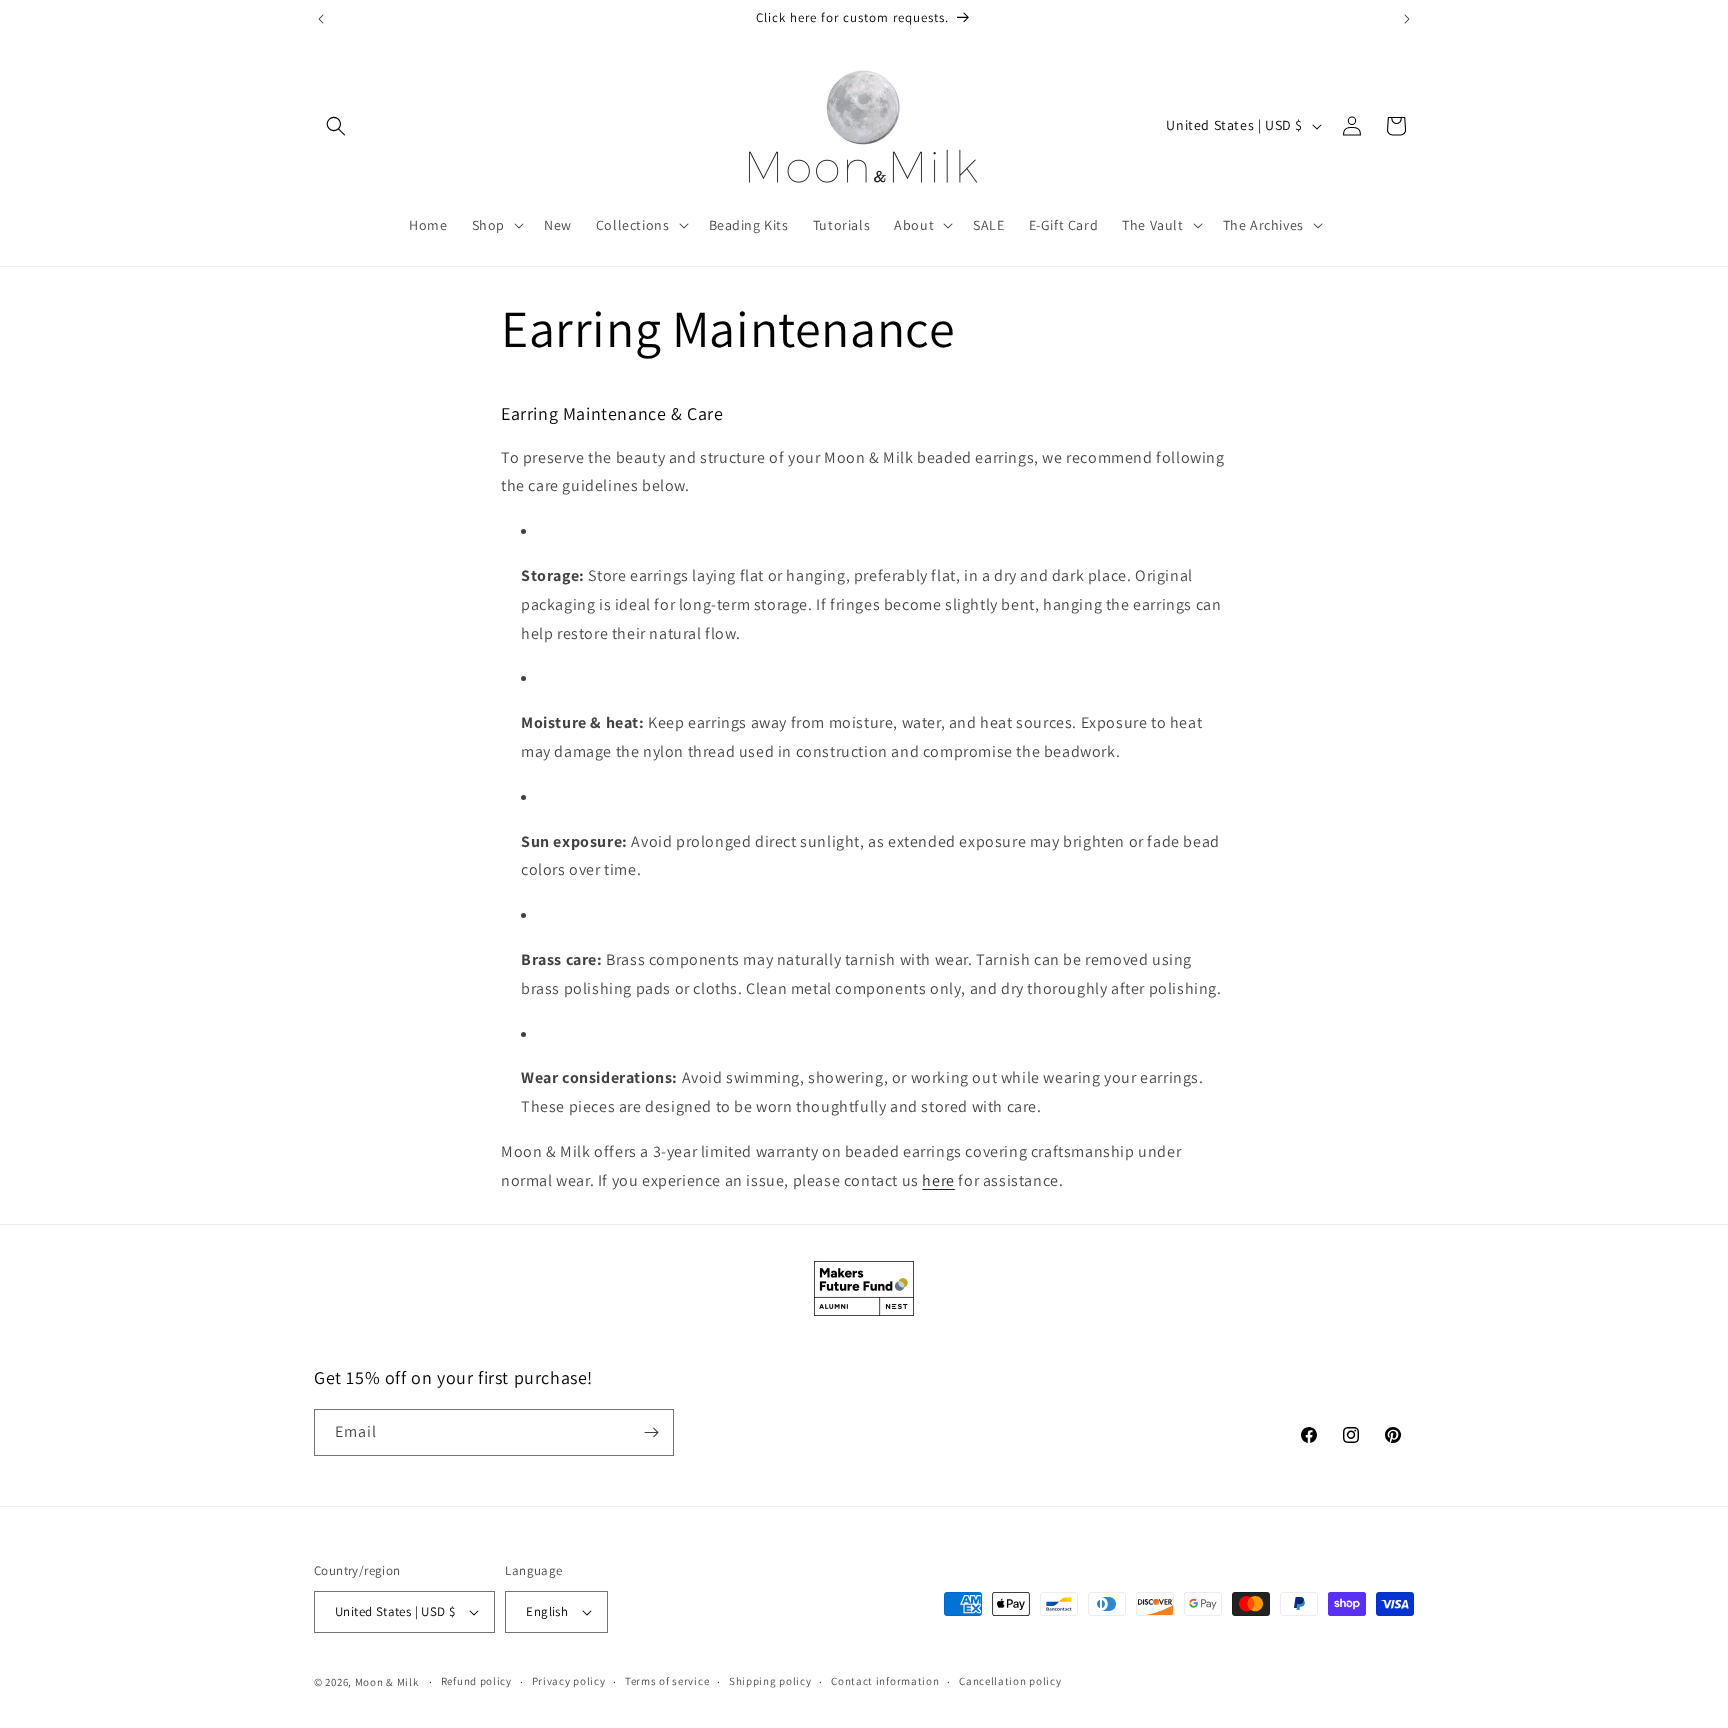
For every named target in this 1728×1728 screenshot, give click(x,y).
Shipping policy (770, 1681)
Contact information (885, 1681)
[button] (336, 126)
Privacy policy (569, 1681)
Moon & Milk (387, 1682)
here (938, 1180)
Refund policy (476, 1681)
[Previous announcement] (321, 19)
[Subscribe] (651, 1432)
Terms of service (667, 1681)
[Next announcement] (1407, 19)
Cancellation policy (1010, 1681)
